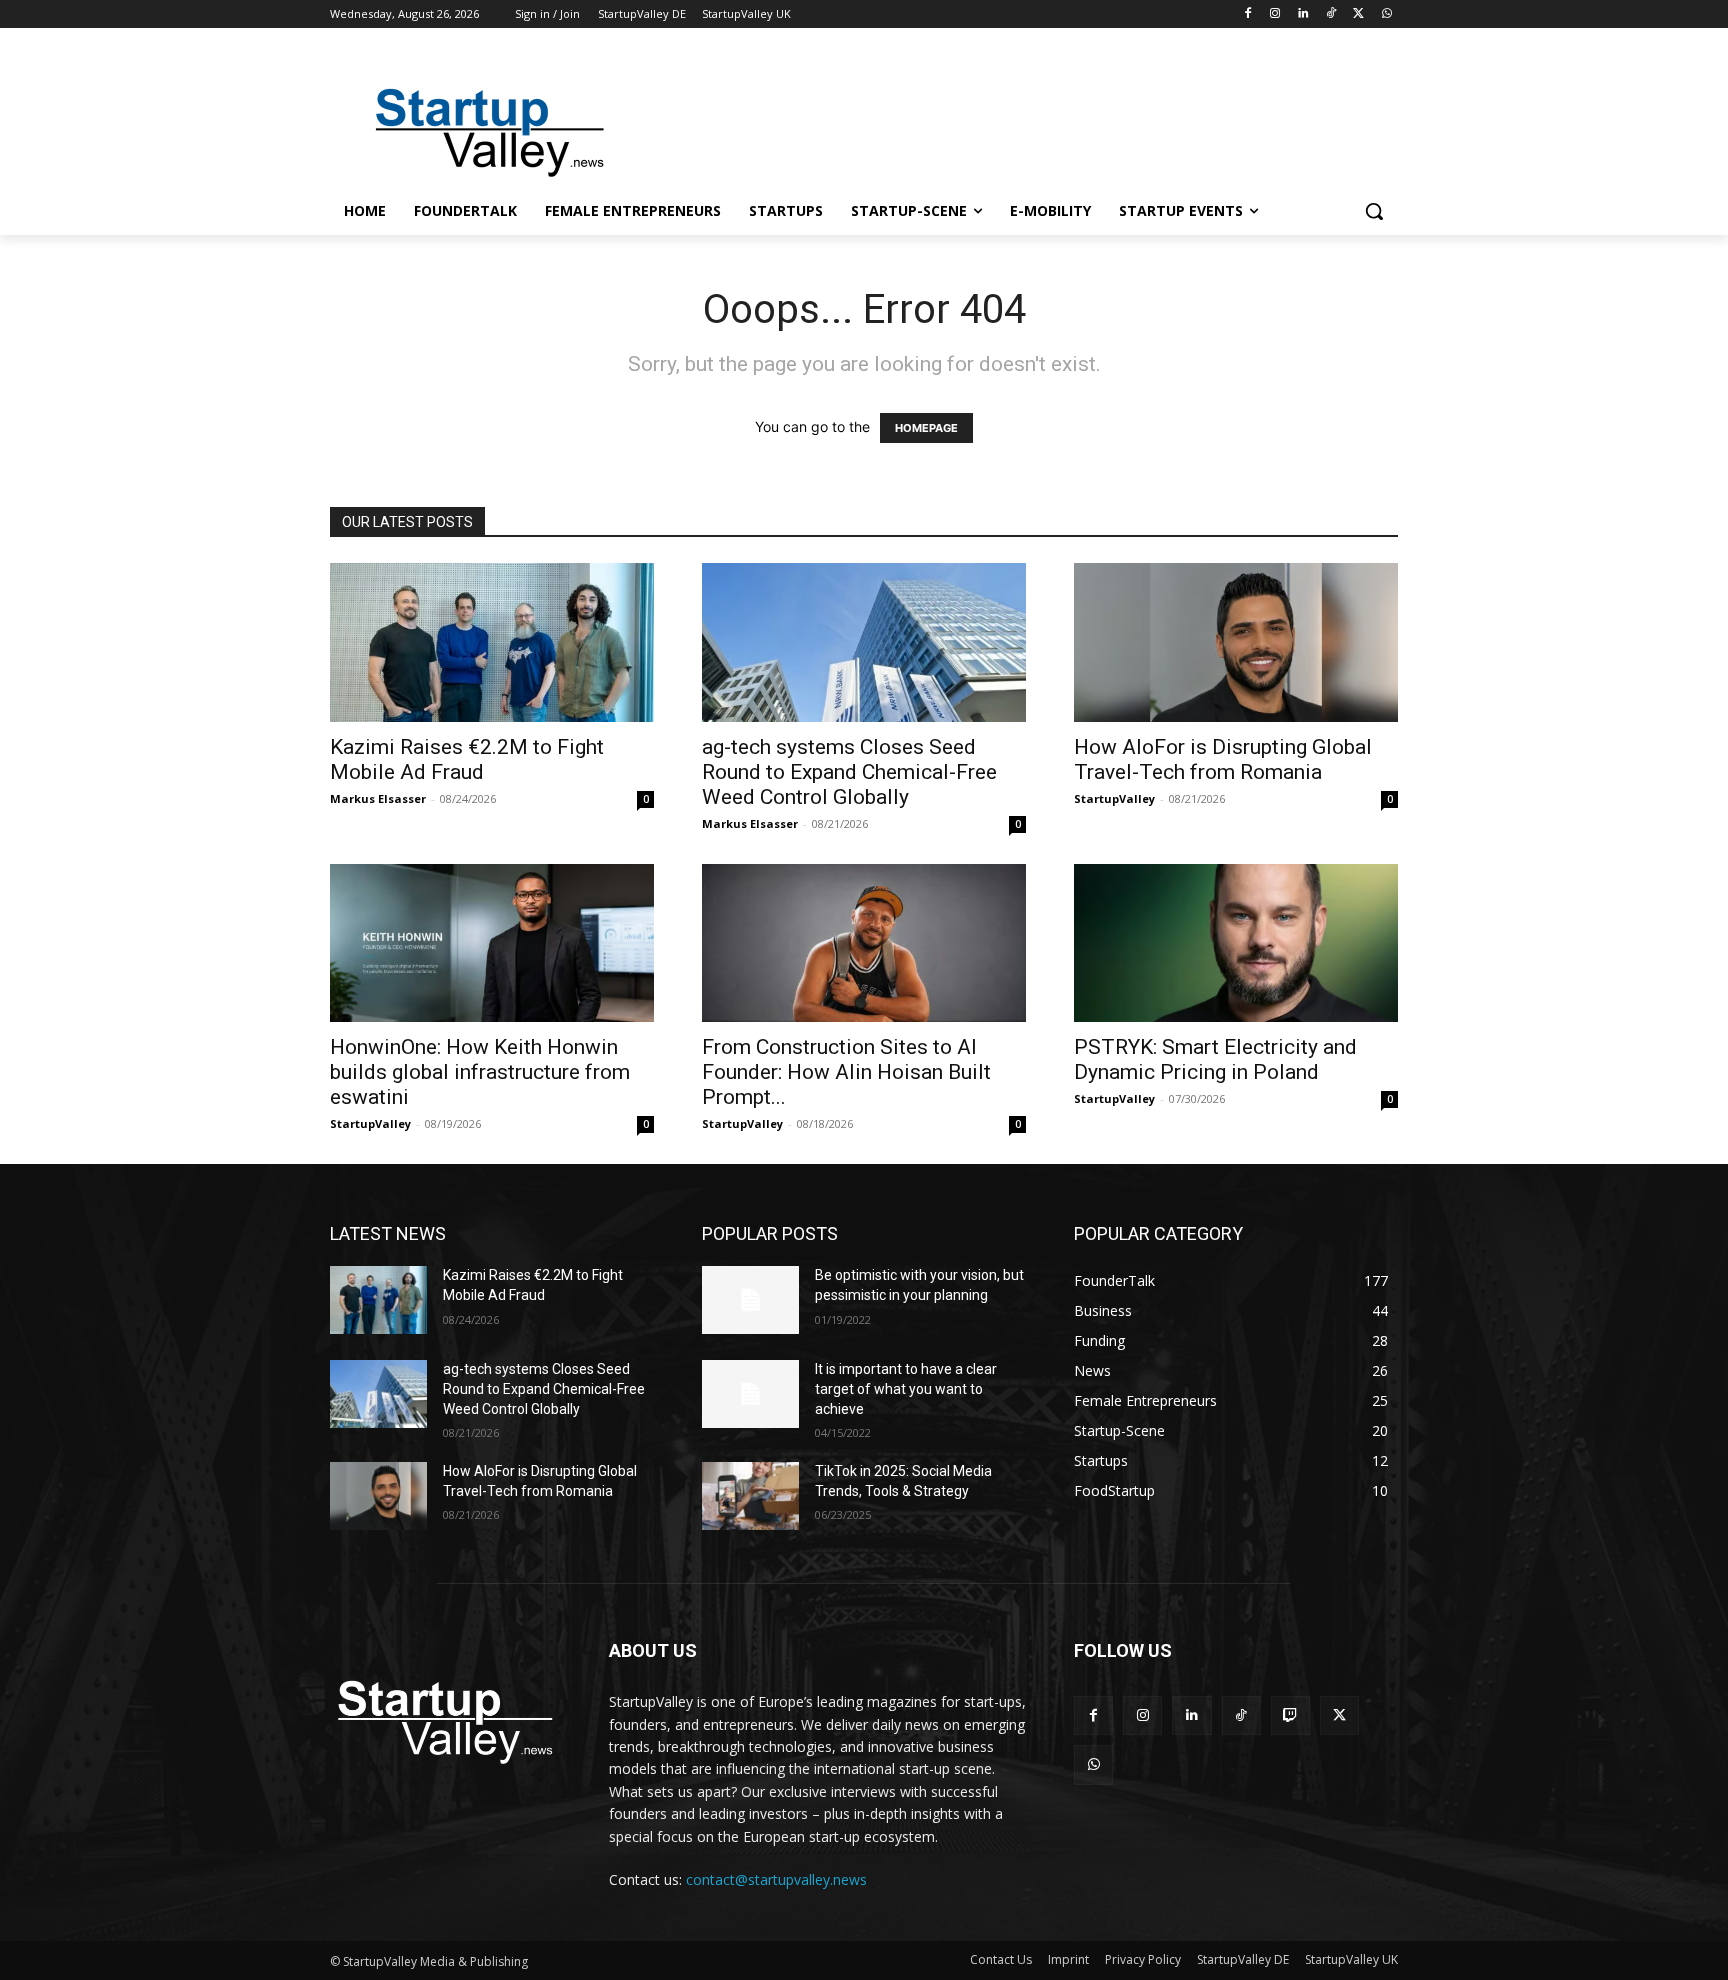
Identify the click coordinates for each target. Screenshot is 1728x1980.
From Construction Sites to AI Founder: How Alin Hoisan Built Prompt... (846, 1072)
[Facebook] (1247, 14)
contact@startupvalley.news (776, 1879)
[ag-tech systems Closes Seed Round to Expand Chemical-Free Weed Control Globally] (864, 642)
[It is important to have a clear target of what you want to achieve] (750, 1394)
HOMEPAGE (926, 428)
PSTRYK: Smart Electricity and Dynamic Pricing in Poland (1215, 1059)
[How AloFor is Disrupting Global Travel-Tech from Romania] (1236, 642)
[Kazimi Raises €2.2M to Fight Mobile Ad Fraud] (492, 642)
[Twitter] (1358, 14)
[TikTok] (1331, 14)
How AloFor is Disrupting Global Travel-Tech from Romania (1223, 759)
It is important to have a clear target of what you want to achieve (906, 1388)
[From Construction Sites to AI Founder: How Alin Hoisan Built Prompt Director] (864, 943)
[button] (1374, 211)
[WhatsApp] (1386, 14)
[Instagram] (1275, 14)
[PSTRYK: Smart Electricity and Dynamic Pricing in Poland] (1236, 943)
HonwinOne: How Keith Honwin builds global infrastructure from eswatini (480, 1072)
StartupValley (1114, 798)
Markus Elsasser (378, 798)
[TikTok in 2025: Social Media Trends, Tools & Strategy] (750, 1496)
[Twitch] (1290, 1715)
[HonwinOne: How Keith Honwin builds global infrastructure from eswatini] (492, 943)
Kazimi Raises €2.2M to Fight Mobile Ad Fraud (467, 759)
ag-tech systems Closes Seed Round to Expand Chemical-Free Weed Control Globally (849, 772)
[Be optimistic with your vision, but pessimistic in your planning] (750, 1300)
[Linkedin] (1303, 14)
